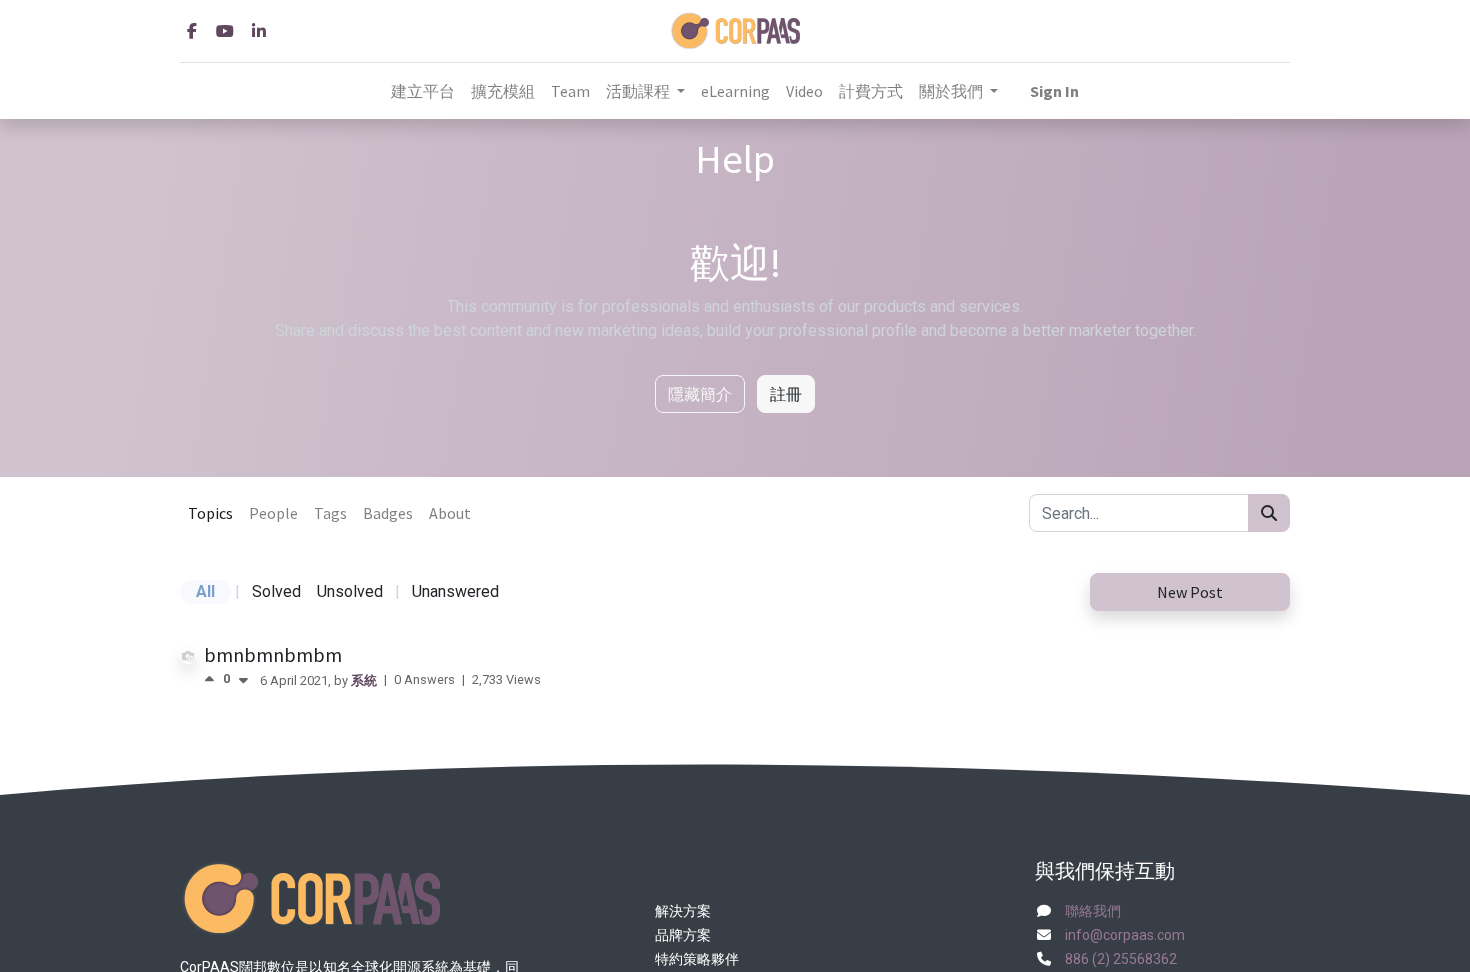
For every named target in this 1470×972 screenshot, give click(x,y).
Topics (210, 513)
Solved (276, 591)
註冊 (786, 394)
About (450, 513)
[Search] (1269, 513)
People (273, 513)
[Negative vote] (243, 679)
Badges (388, 513)
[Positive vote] (213, 679)
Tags (330, 513)
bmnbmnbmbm (273, 654)
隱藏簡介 (700, 394)
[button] (1054, 91)
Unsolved (350, 591)
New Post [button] (1190, 592)
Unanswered (455, 591)
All (205, 591)
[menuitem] (423, 91)
